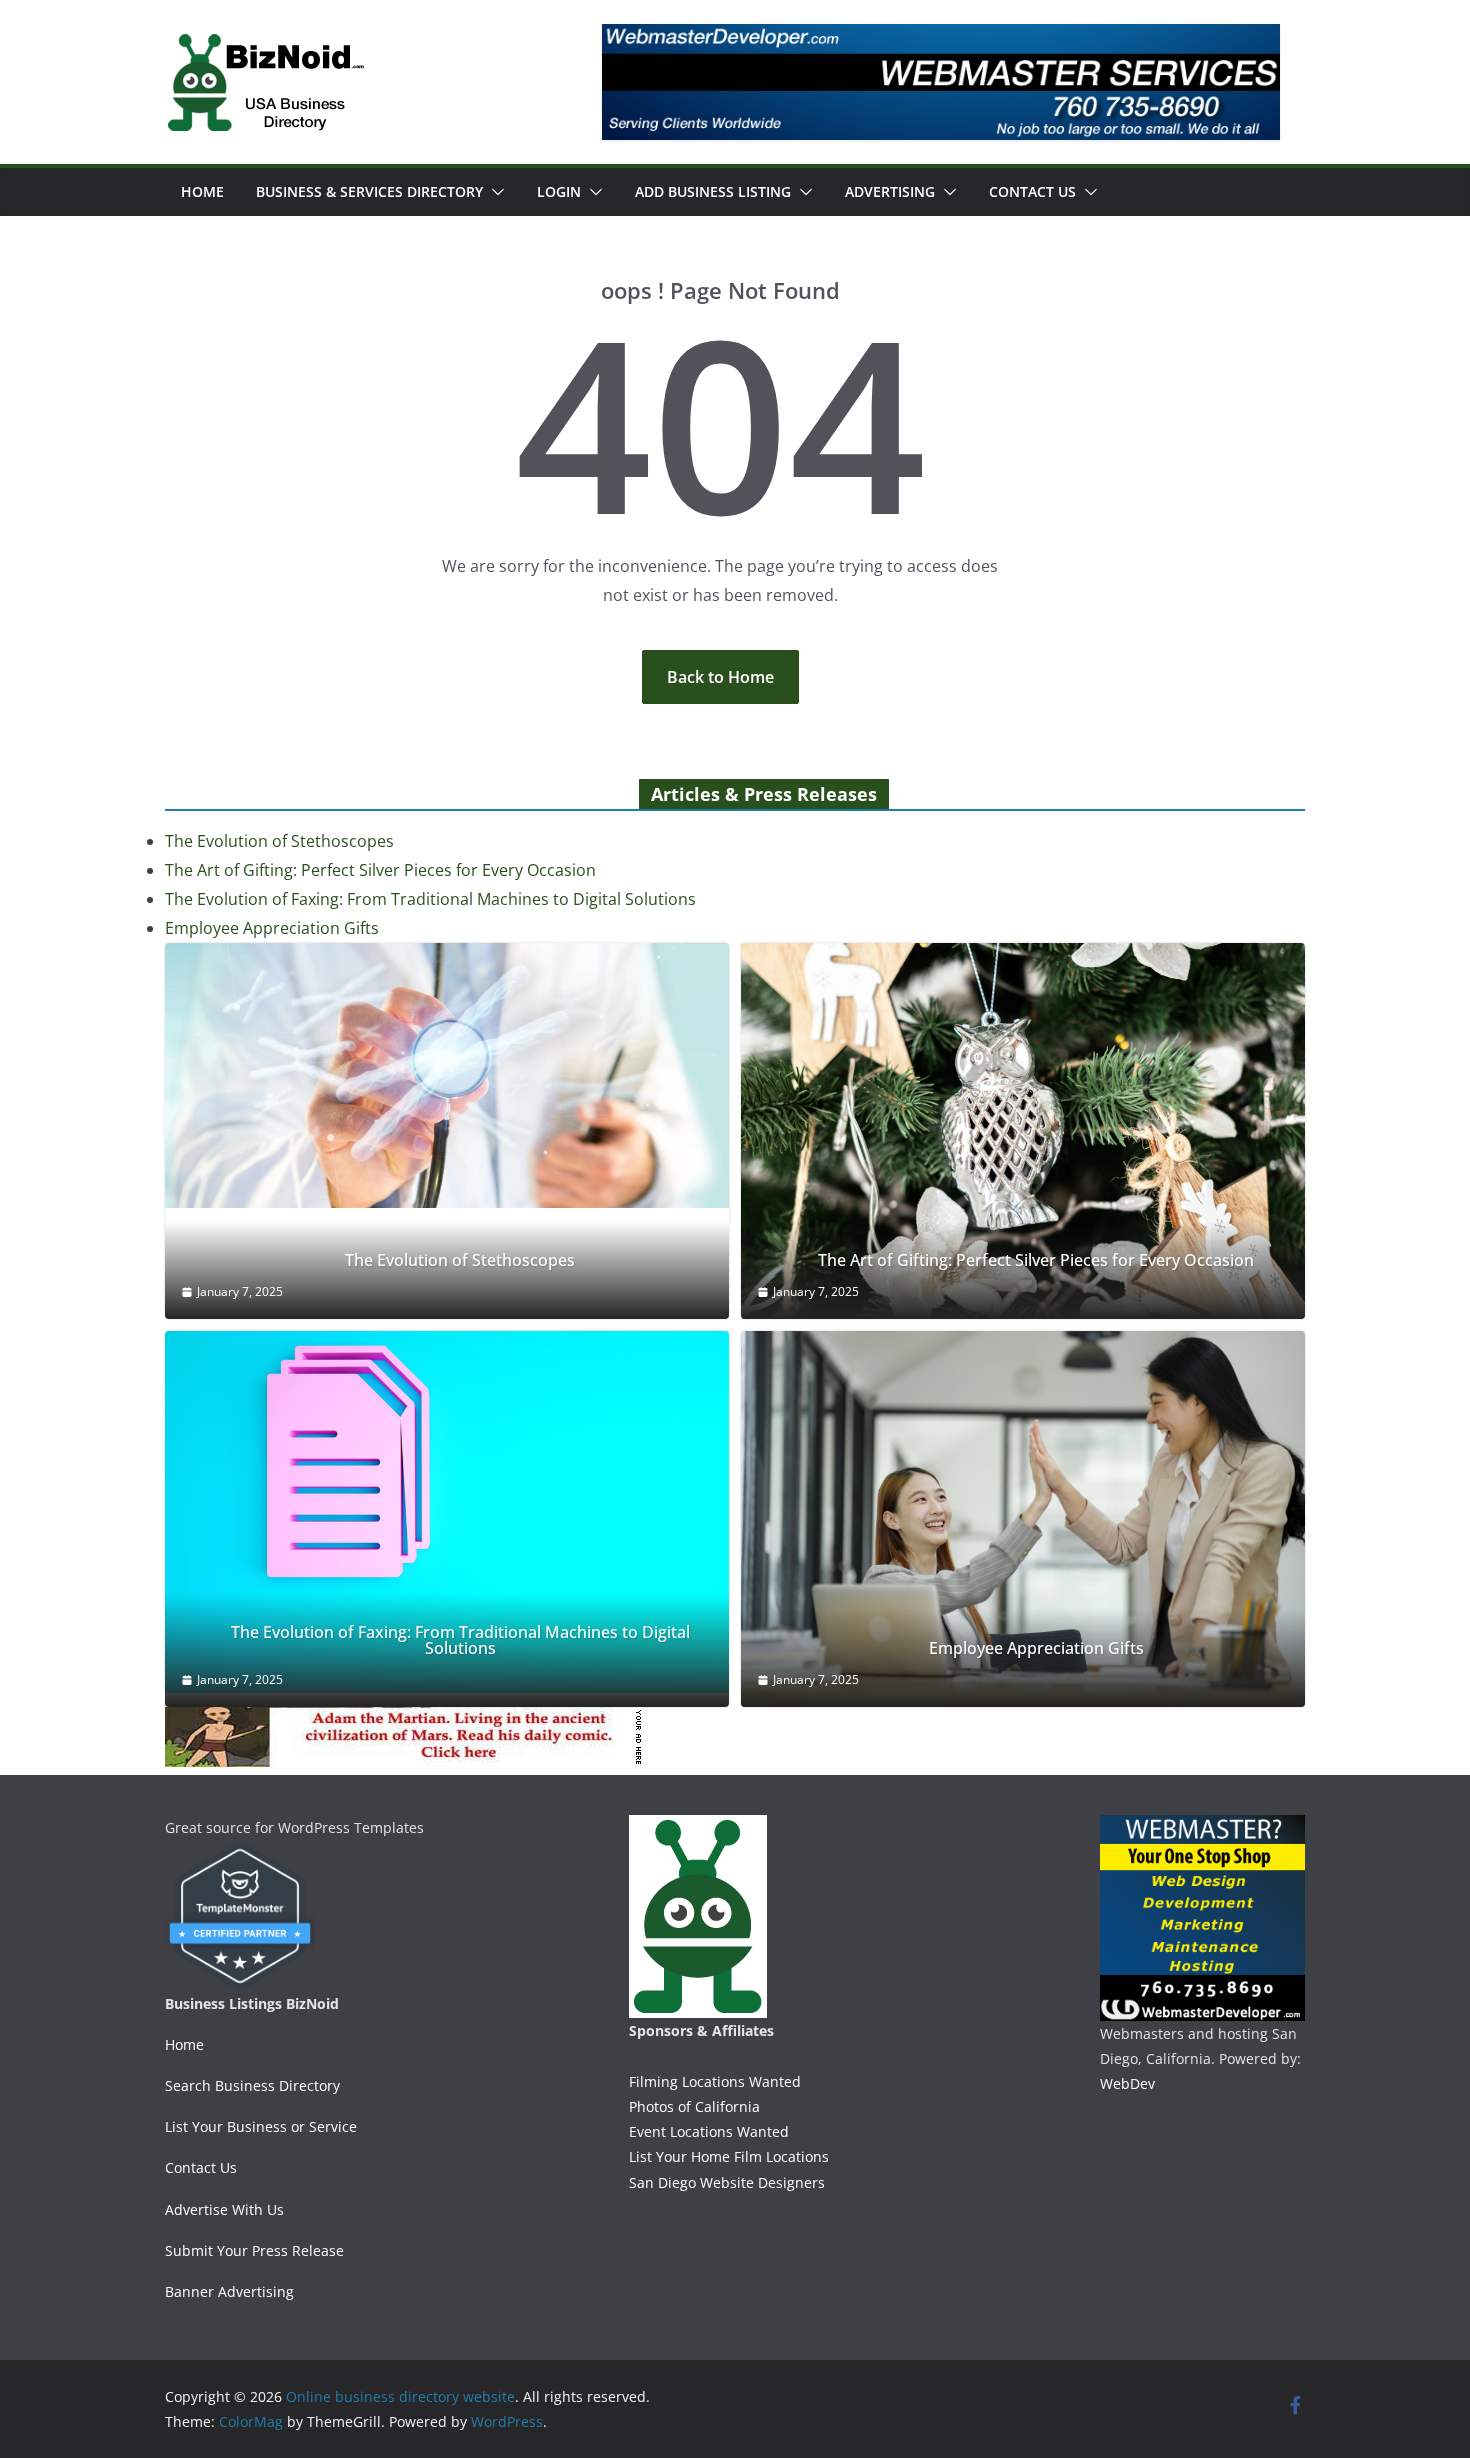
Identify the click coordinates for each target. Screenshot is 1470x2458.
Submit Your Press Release (254, 2250)
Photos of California (694, 2106)
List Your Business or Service (261, 2126)
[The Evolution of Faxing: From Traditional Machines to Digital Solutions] (447, 1512)
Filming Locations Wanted (715, 2081)
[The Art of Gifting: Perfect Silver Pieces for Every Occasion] (1023, 1131)
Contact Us (1032, 191)
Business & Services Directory (369, 191)
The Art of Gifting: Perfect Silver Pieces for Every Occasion (380, 870)
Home (202, 191)
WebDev (1127, 2083)
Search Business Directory (252, 2085)
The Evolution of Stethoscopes (279, 841)
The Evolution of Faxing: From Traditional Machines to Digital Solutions (430, 899)
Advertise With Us (224, 2209)
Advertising (890, 191)
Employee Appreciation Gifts (272, 928)
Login (559, 191)
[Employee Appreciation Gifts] (1023, 1519)
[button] (494, 192)
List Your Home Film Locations (729, 2156)
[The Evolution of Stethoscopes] (447, 1075)
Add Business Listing (713, 191)
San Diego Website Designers (727, 2182)
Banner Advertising (229, 2291)
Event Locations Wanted (709, 2131)
